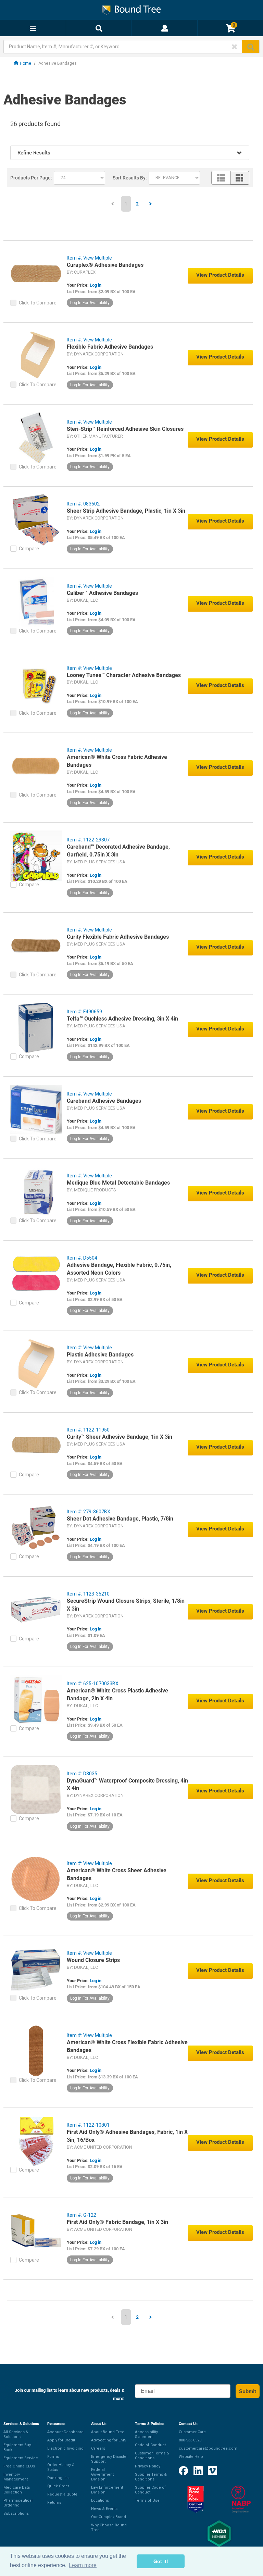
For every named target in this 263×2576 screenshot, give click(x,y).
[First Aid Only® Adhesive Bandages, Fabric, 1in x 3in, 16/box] (36, 2140)
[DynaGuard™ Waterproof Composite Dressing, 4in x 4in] (36, 1789)
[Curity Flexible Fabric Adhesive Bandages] (36, 945)
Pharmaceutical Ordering (18, 2503)
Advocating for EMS (109, 2440)
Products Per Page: (31, 178)
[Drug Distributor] (241, 2499)
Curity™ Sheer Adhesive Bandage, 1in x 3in (120, 1437)
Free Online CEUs (19, 2466)
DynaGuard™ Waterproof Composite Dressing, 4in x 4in (127, 1785)
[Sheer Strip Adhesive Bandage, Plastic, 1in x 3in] (36, 519)
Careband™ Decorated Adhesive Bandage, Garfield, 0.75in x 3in (118, 851)
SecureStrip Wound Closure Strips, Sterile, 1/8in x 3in (126, 1605)
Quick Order (58, 2486)
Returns (54, 2503)
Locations (100, 2500)
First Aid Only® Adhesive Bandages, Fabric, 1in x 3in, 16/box (127, 2136)
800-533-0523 (190, 2440)
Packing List (58, 2478)
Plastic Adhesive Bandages (100, 1355)
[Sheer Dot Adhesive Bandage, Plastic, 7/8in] (36, 1527)
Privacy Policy (148, 2466)
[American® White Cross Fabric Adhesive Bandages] (36, 765)
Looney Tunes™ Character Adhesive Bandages (124, 675)
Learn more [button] (83, 2565)
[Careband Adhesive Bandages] (36, 1109)
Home (26, 63)
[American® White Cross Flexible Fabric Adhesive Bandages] (36, 2051)
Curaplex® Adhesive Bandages (105, 265)
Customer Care (192, 2432)
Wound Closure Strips (93, 1960)
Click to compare (38, 303)
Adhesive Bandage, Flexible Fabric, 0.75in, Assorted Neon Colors (119, 1269)
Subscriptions (16, 2514)
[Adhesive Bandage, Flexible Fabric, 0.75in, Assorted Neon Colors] (36, 1273)
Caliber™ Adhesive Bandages (102, 593)
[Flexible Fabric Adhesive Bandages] (36, 355)
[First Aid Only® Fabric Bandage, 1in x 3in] (36, 2230)
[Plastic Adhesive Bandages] (36, 1363)
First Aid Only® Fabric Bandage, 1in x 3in (117, 2222)
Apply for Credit (61, 2440)
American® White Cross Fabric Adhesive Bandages (117, 761)
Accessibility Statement (146, 2434)
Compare (29, 549)
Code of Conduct (150, 2445)
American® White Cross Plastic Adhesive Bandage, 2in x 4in (117, 1695)
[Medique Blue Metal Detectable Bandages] (36, 1191)
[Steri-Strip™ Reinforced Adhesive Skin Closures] (36, 437)
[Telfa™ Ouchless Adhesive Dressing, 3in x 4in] (36, 1027)
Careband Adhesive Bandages (104, 1101)
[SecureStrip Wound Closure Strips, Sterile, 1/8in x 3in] (36, 1609)
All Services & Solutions (16, 2434)
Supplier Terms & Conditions (151, 2477)
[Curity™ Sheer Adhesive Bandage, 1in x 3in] (36, 1445)
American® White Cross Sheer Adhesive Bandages (117, 1874)
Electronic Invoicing (65, 2448)
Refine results (34, 153)
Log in (96, 285)
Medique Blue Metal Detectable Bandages (118, 1183)
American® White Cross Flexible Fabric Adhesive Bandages (127, 2046)
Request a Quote (62, 2494)
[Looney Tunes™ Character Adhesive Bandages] (36, 684)
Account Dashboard (65, 2432)
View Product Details (220, 275)
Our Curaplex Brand (109, 2517)
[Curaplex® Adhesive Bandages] (36, 273)
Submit (248, 2391)
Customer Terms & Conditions (152, 2456)
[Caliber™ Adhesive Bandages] (36, 601)
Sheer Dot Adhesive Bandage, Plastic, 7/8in (120, 1519)
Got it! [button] (161, 2561)
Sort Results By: (130, 178)
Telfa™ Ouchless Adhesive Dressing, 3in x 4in (122, 1019)
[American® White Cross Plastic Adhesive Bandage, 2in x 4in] (36, 1699)
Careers (98, 2448)
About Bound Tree (108, 2432)
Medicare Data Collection (17, 2490)
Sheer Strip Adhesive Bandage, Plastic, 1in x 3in (126, 511)
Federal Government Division (102, 2474)
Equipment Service (21, 2458)
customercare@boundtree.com (208, 2448)
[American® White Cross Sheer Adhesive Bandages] (36, 1879)
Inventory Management (16, 2477)
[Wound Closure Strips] (36, 1968)
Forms (53, 2457)
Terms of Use (147, 2500)
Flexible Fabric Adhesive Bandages (110, 347)
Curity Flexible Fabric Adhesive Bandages (118, 937)
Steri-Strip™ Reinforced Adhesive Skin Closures (125, 429)
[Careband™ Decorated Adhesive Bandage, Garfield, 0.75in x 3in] (36, 855)
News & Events (104, 2509)
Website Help (191, 2457)
